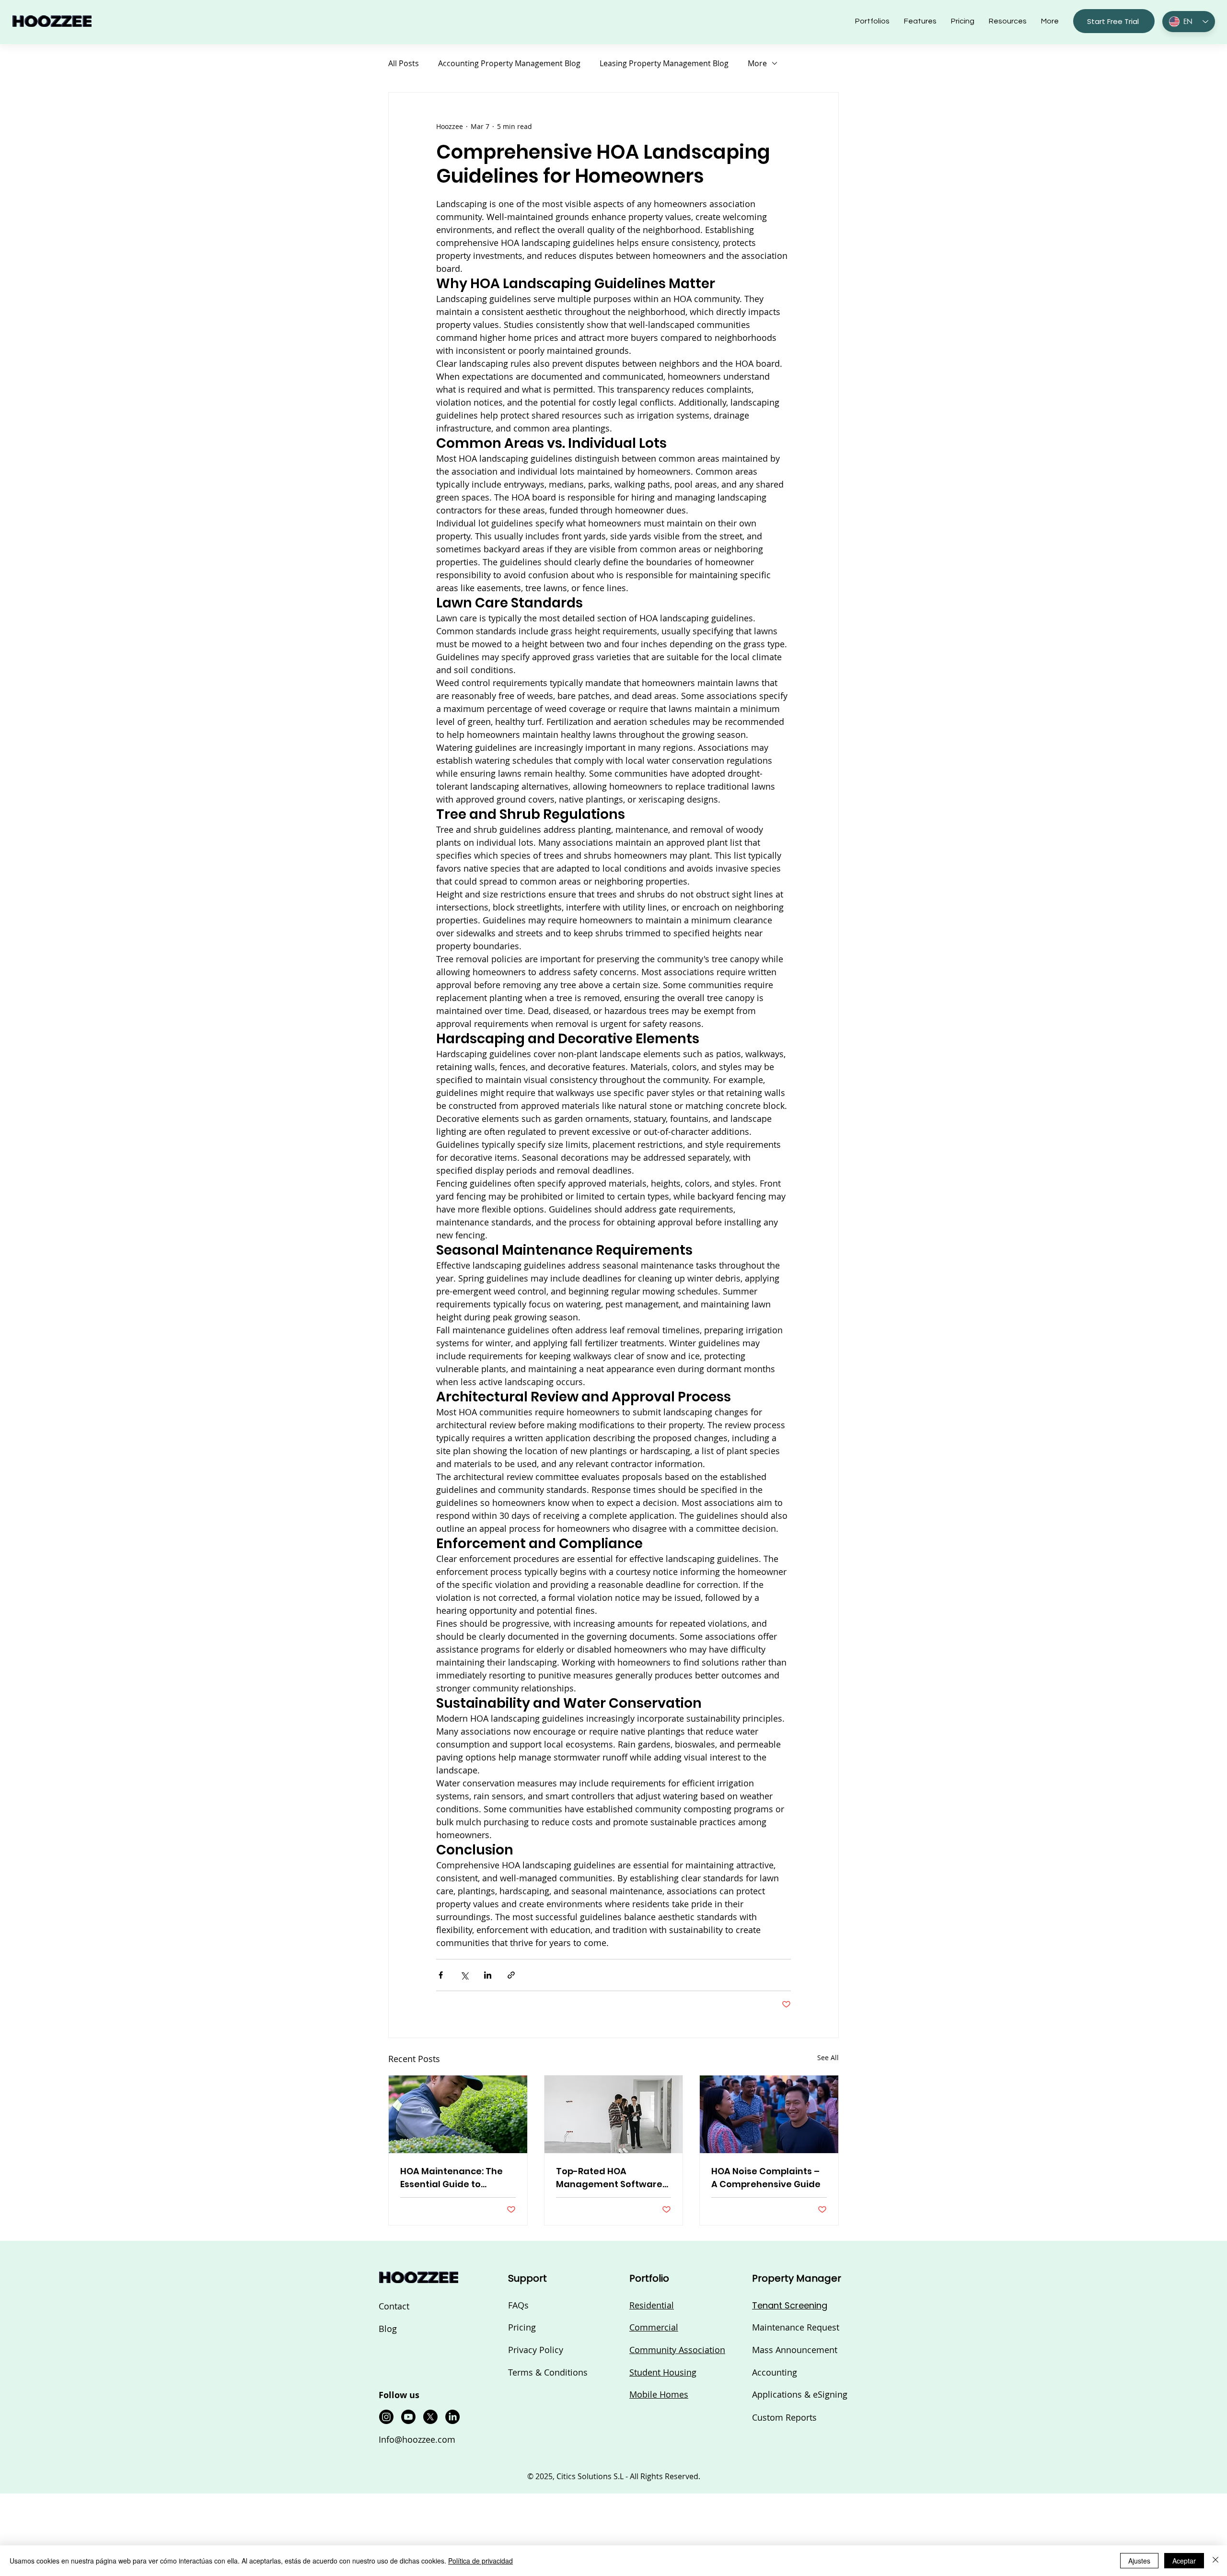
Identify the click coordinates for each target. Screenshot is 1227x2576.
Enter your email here (580, 1323)
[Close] (1215, 2561)
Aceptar (1184, 2561)
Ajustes (1139, 2561)
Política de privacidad (480, 2561)
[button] (970, 1088)
